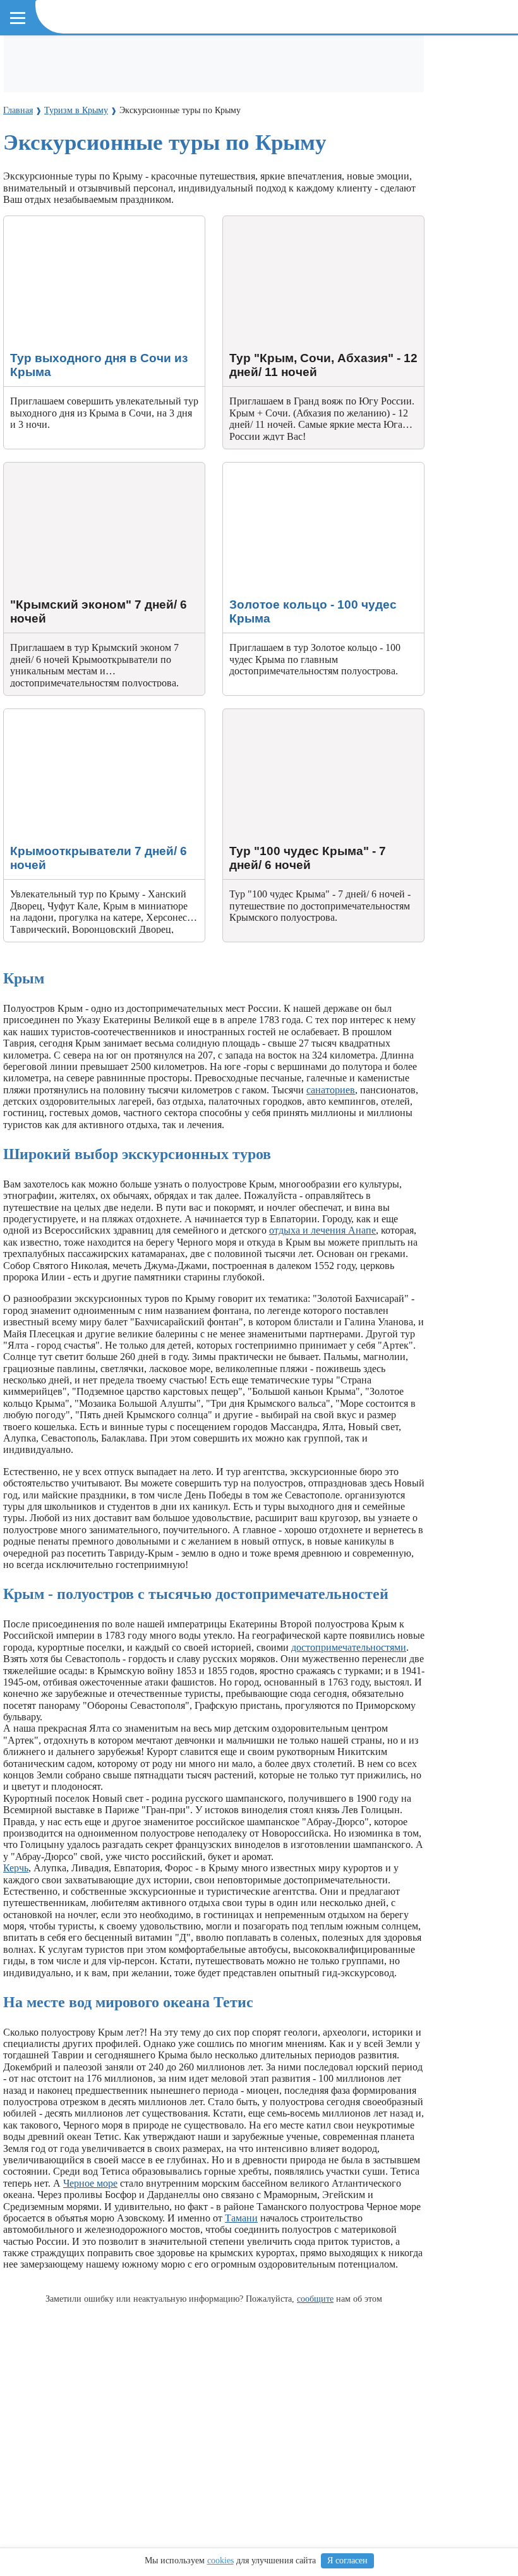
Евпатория (110, 115)
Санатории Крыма (177, 58)
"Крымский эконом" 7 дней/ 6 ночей (83, 468)
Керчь (16, 1868)
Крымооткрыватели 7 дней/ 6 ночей (81, 714)
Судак (186, 115)
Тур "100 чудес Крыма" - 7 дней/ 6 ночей (311, 714)
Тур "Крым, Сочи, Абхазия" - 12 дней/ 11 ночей (311, 227)
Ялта (23, 115)
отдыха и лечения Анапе (322, 1230)
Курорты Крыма (52, 93)
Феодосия (230, 115)
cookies (220, 2561)
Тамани (241, 2218)
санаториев (331, 1090)
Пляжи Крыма (365, 58)
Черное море (90, 2183)
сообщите (315, 2299)
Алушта (60, 115)
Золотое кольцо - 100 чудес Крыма (297, 468)
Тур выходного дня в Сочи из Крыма (84, 222)
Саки (153, 115)
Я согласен (347, 2561)
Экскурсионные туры (275, 58)
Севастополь (290, 115)
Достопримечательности (70, 58)
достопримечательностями (349, 1647)
